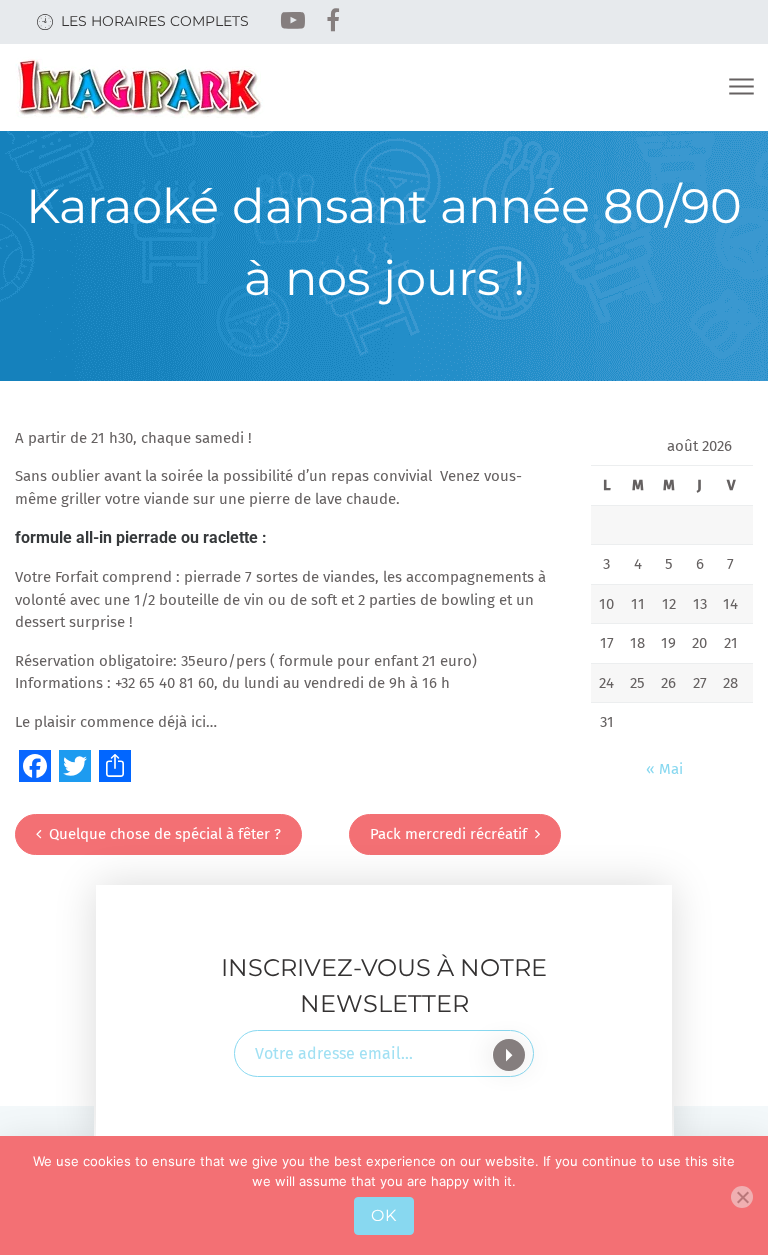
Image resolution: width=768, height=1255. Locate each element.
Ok (384, 1215)
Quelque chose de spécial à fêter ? (165, 834)
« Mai (664, 769)
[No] (742, 1197)
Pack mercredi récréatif (448, 834)
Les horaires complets (155, 21)
